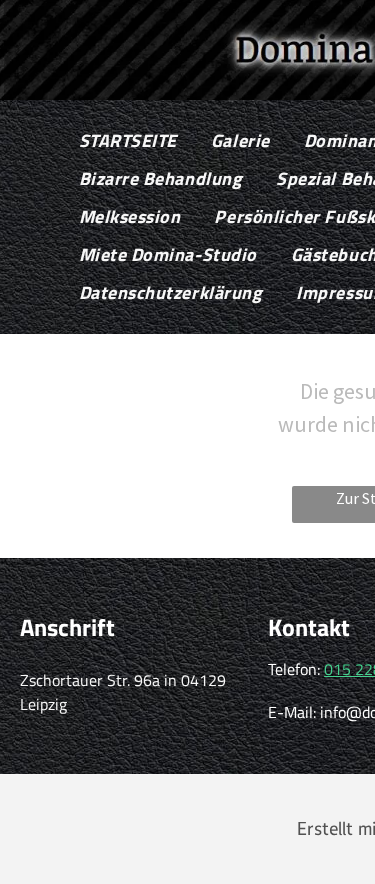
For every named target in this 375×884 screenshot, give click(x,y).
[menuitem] (128, 141)
